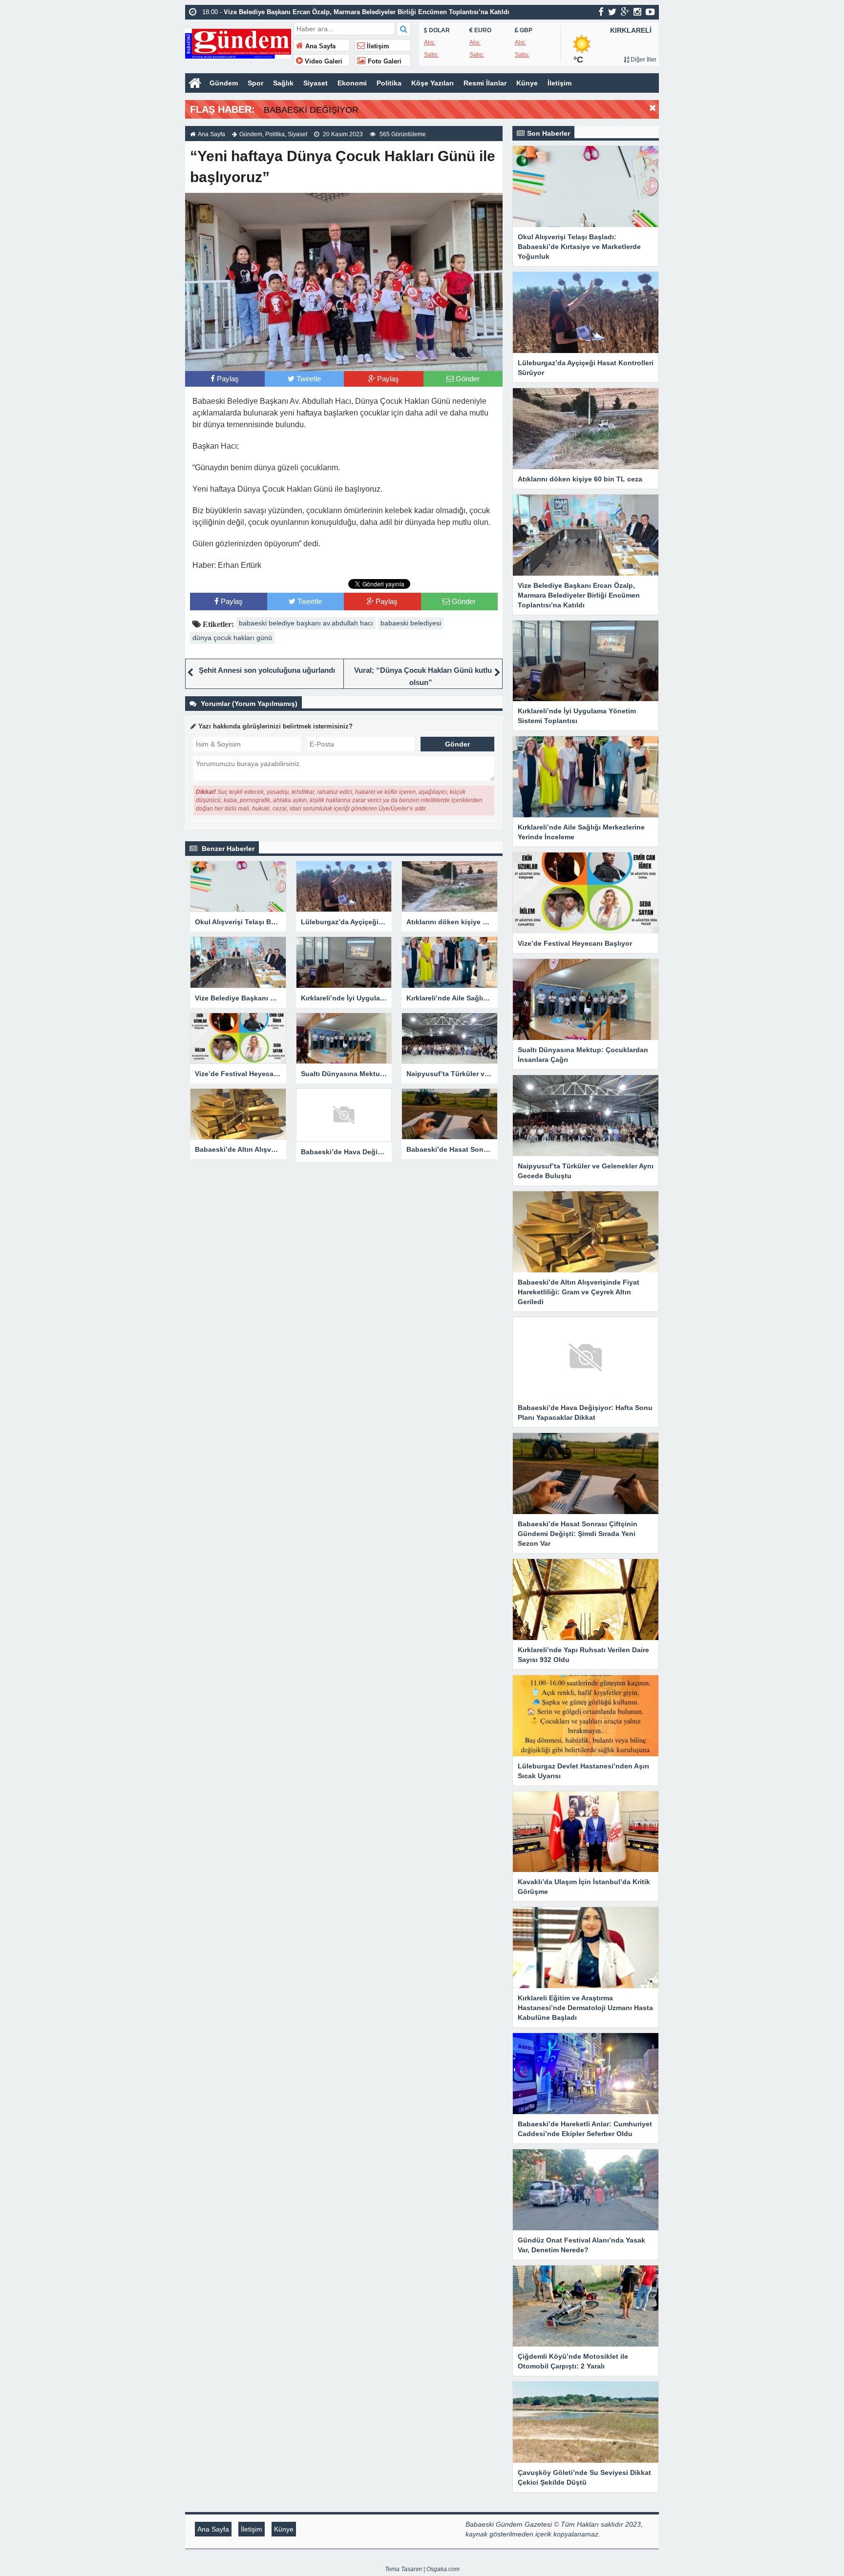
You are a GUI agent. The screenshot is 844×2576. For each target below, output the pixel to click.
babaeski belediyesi (411, 623)
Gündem (224, 83)
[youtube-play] (650, 12)
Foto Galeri (384, 62)
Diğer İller (643, 60)
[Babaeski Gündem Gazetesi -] (238, 43)
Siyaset (316, 83)
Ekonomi (352, 83)
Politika (389, 83)
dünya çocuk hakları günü (232, 638)
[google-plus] (625, 12)
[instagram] (637, 12)
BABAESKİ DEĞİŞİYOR (311, 110)
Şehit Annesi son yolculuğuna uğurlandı (267, 670)
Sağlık (283, 83)
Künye (527, 83)
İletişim (377, 46)
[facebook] (601, 12)
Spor (255, 83)
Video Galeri (323, 62)
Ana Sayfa (319, 46)
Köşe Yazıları (433, 83)
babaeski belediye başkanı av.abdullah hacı (306, 623)
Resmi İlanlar (485, 83)
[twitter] (612, 12)
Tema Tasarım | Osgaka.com (422, 2569)
